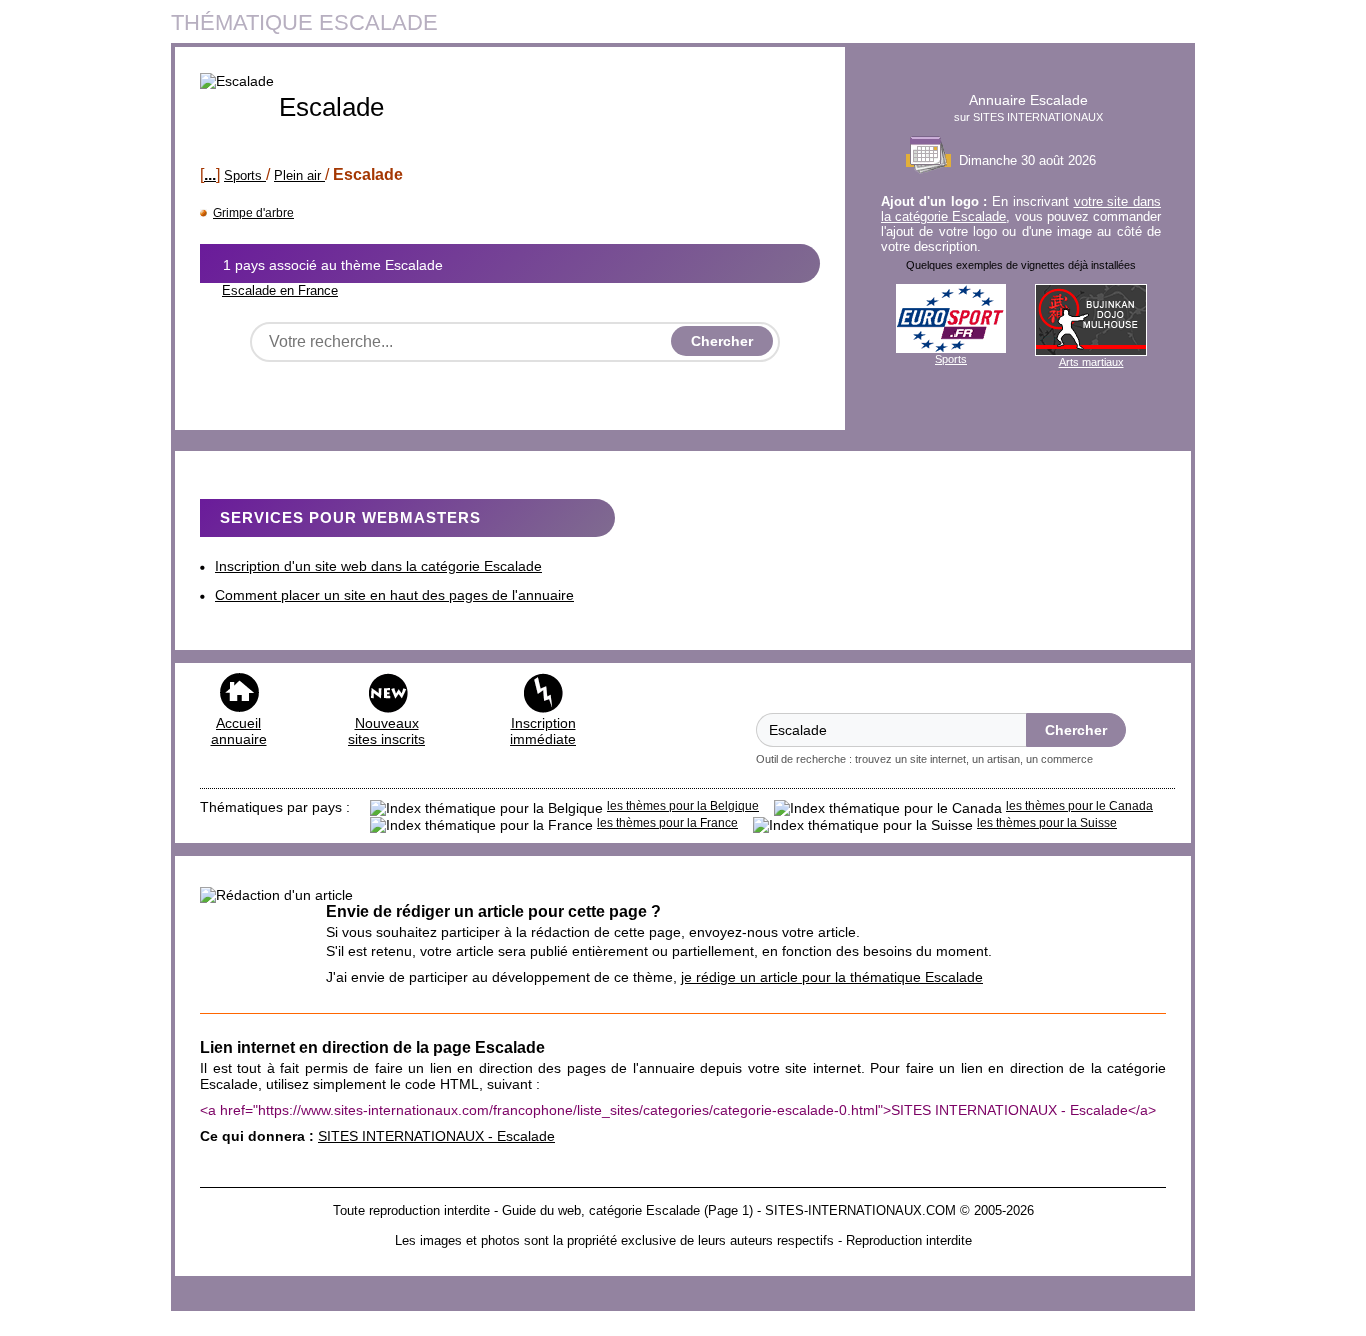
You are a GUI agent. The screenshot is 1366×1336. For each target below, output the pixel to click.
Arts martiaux (1091, 362)
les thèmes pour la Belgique (683, 806)
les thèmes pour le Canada (1079, 806)
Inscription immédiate (543, 731)
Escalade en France (280, 290)
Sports (245, 175)
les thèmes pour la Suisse (1047, 823)
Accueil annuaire (239, 731)
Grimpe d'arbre (253, 213)
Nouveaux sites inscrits (386, 731)
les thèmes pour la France (667, 823)
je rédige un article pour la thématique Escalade (832, 977)
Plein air (299, 175)
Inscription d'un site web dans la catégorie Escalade (378, 566)
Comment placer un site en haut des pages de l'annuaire (394, 595)
